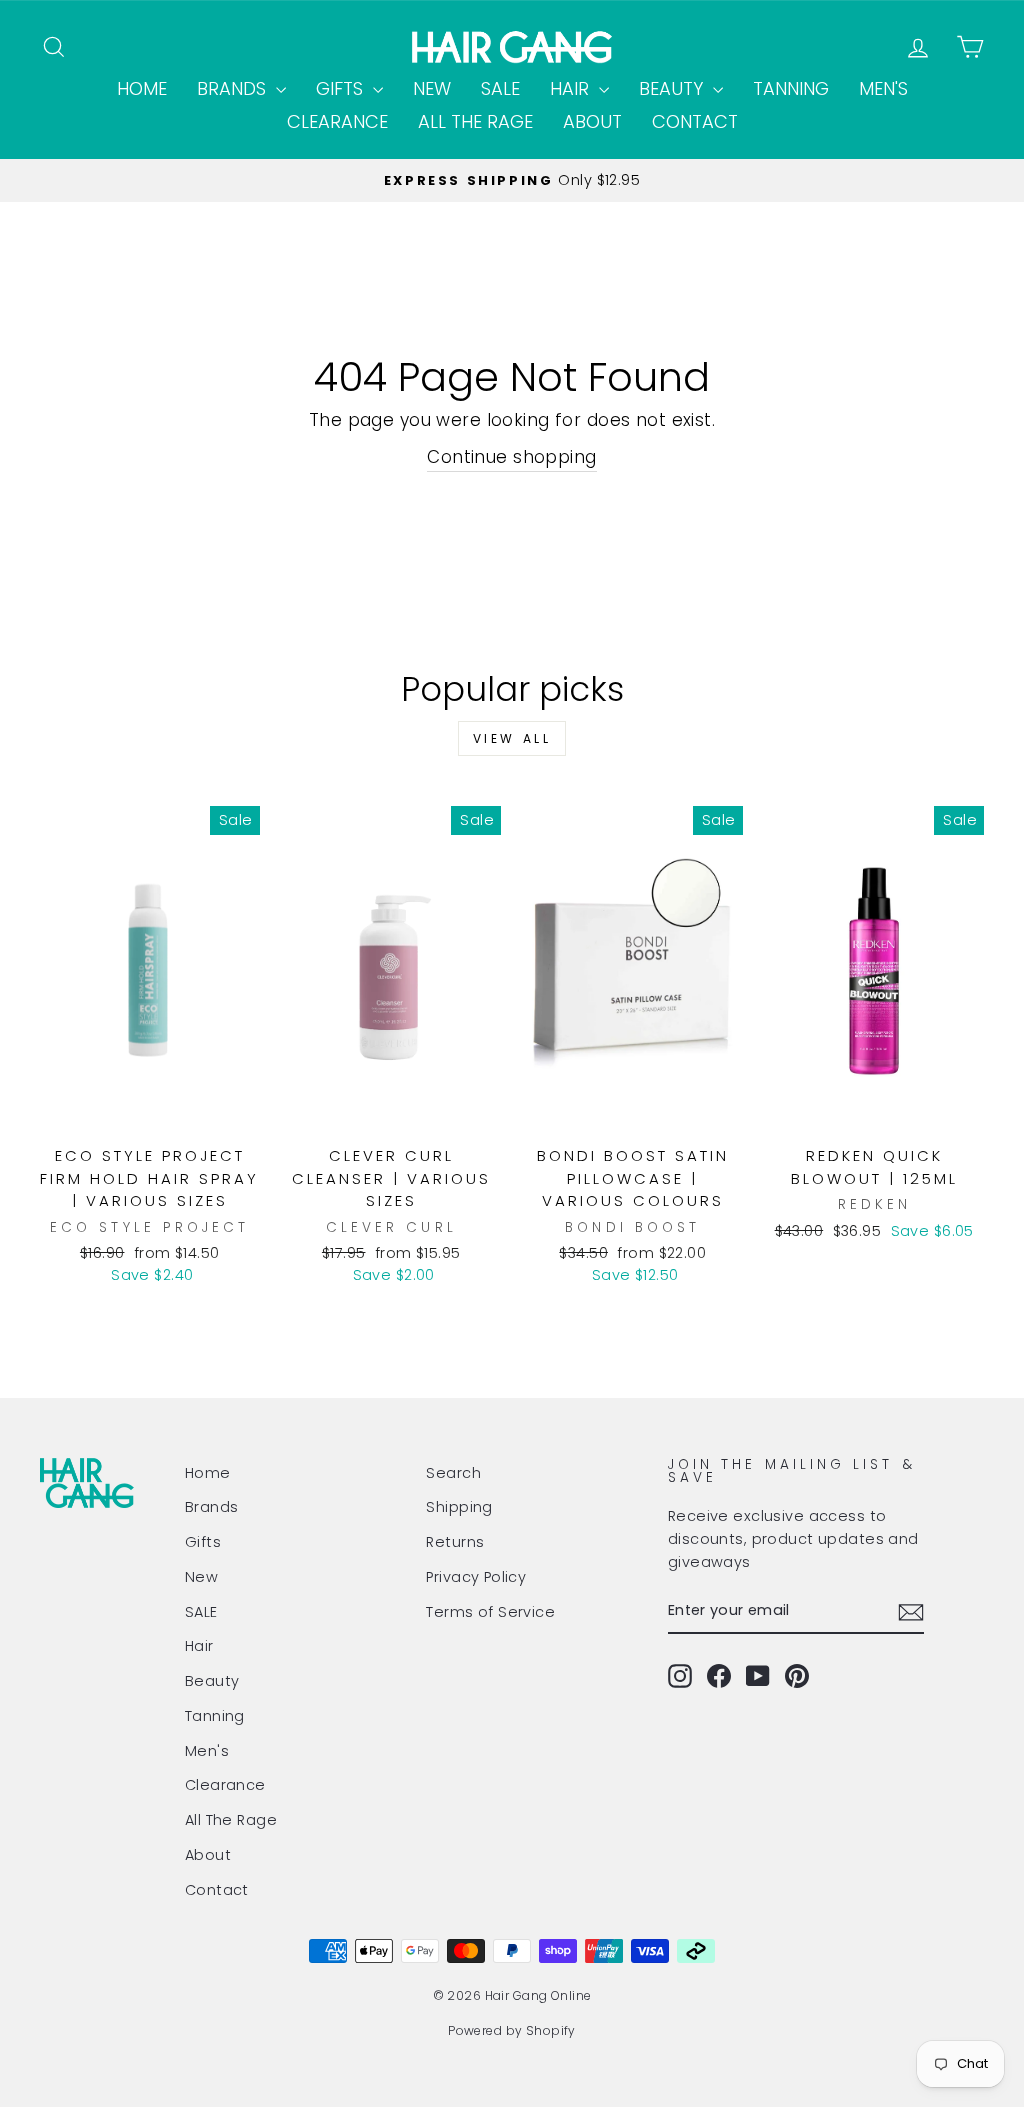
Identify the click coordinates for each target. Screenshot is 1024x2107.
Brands (234, 88)
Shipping (459, 1507)
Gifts (342, 88)
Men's (883, 88)
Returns (455, 1542)
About (592, 121)
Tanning (791, 88)
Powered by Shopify (512, 2030)
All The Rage (475, 121)
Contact (695, 121)
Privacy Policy (476, 1577)
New (432, 88)
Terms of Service (490, 1612)
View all (512, 738)
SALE (500, 88)
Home (142, 88)
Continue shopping (511, 457)
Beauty (673, 88)
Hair (572, 88)
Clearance (337, 121)
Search (453, 1473)
